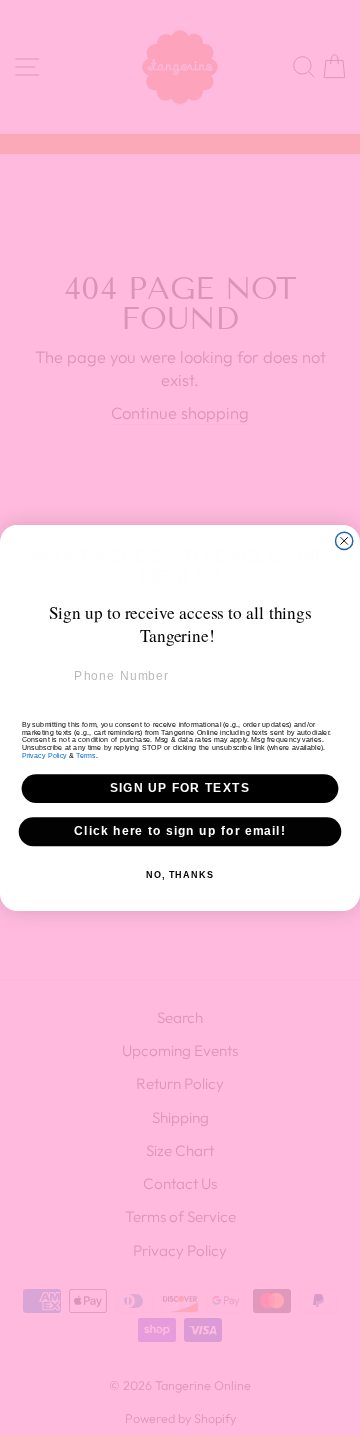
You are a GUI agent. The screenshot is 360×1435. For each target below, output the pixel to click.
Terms (85, 755)
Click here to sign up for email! (180, 831)
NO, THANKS (180, 874)
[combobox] (44, 675)
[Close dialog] (344, 540)
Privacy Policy (44, 755)
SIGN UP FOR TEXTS (180, 788)
